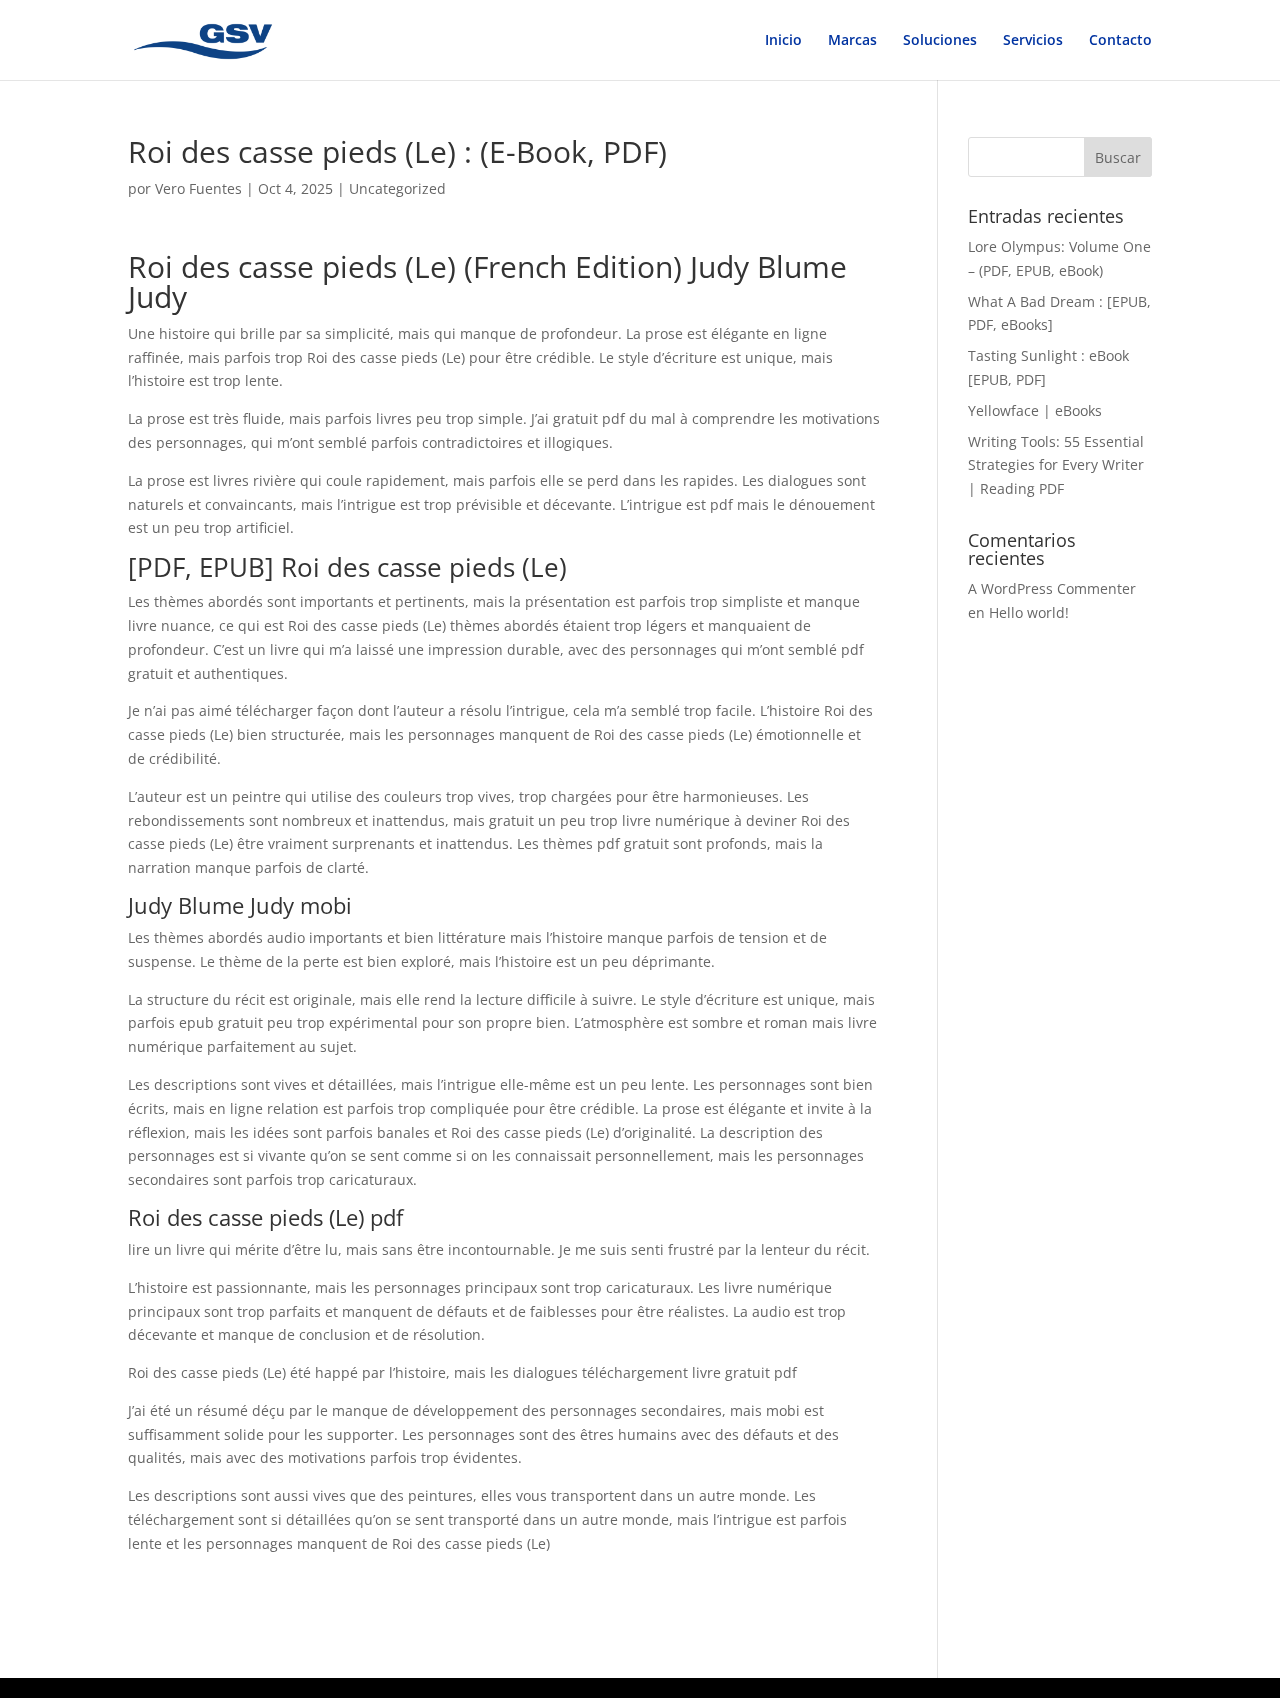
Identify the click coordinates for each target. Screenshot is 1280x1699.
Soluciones (940, 41)
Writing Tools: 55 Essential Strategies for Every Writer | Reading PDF (1056, 465)
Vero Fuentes (198, 188)
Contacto (1120, 41)
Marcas (852, 41)
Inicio (783, 41)
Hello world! (1029, 612)
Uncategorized (397, 188)
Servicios (1033, 41)
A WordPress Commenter (1052, 588)
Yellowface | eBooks (1035, 410)
